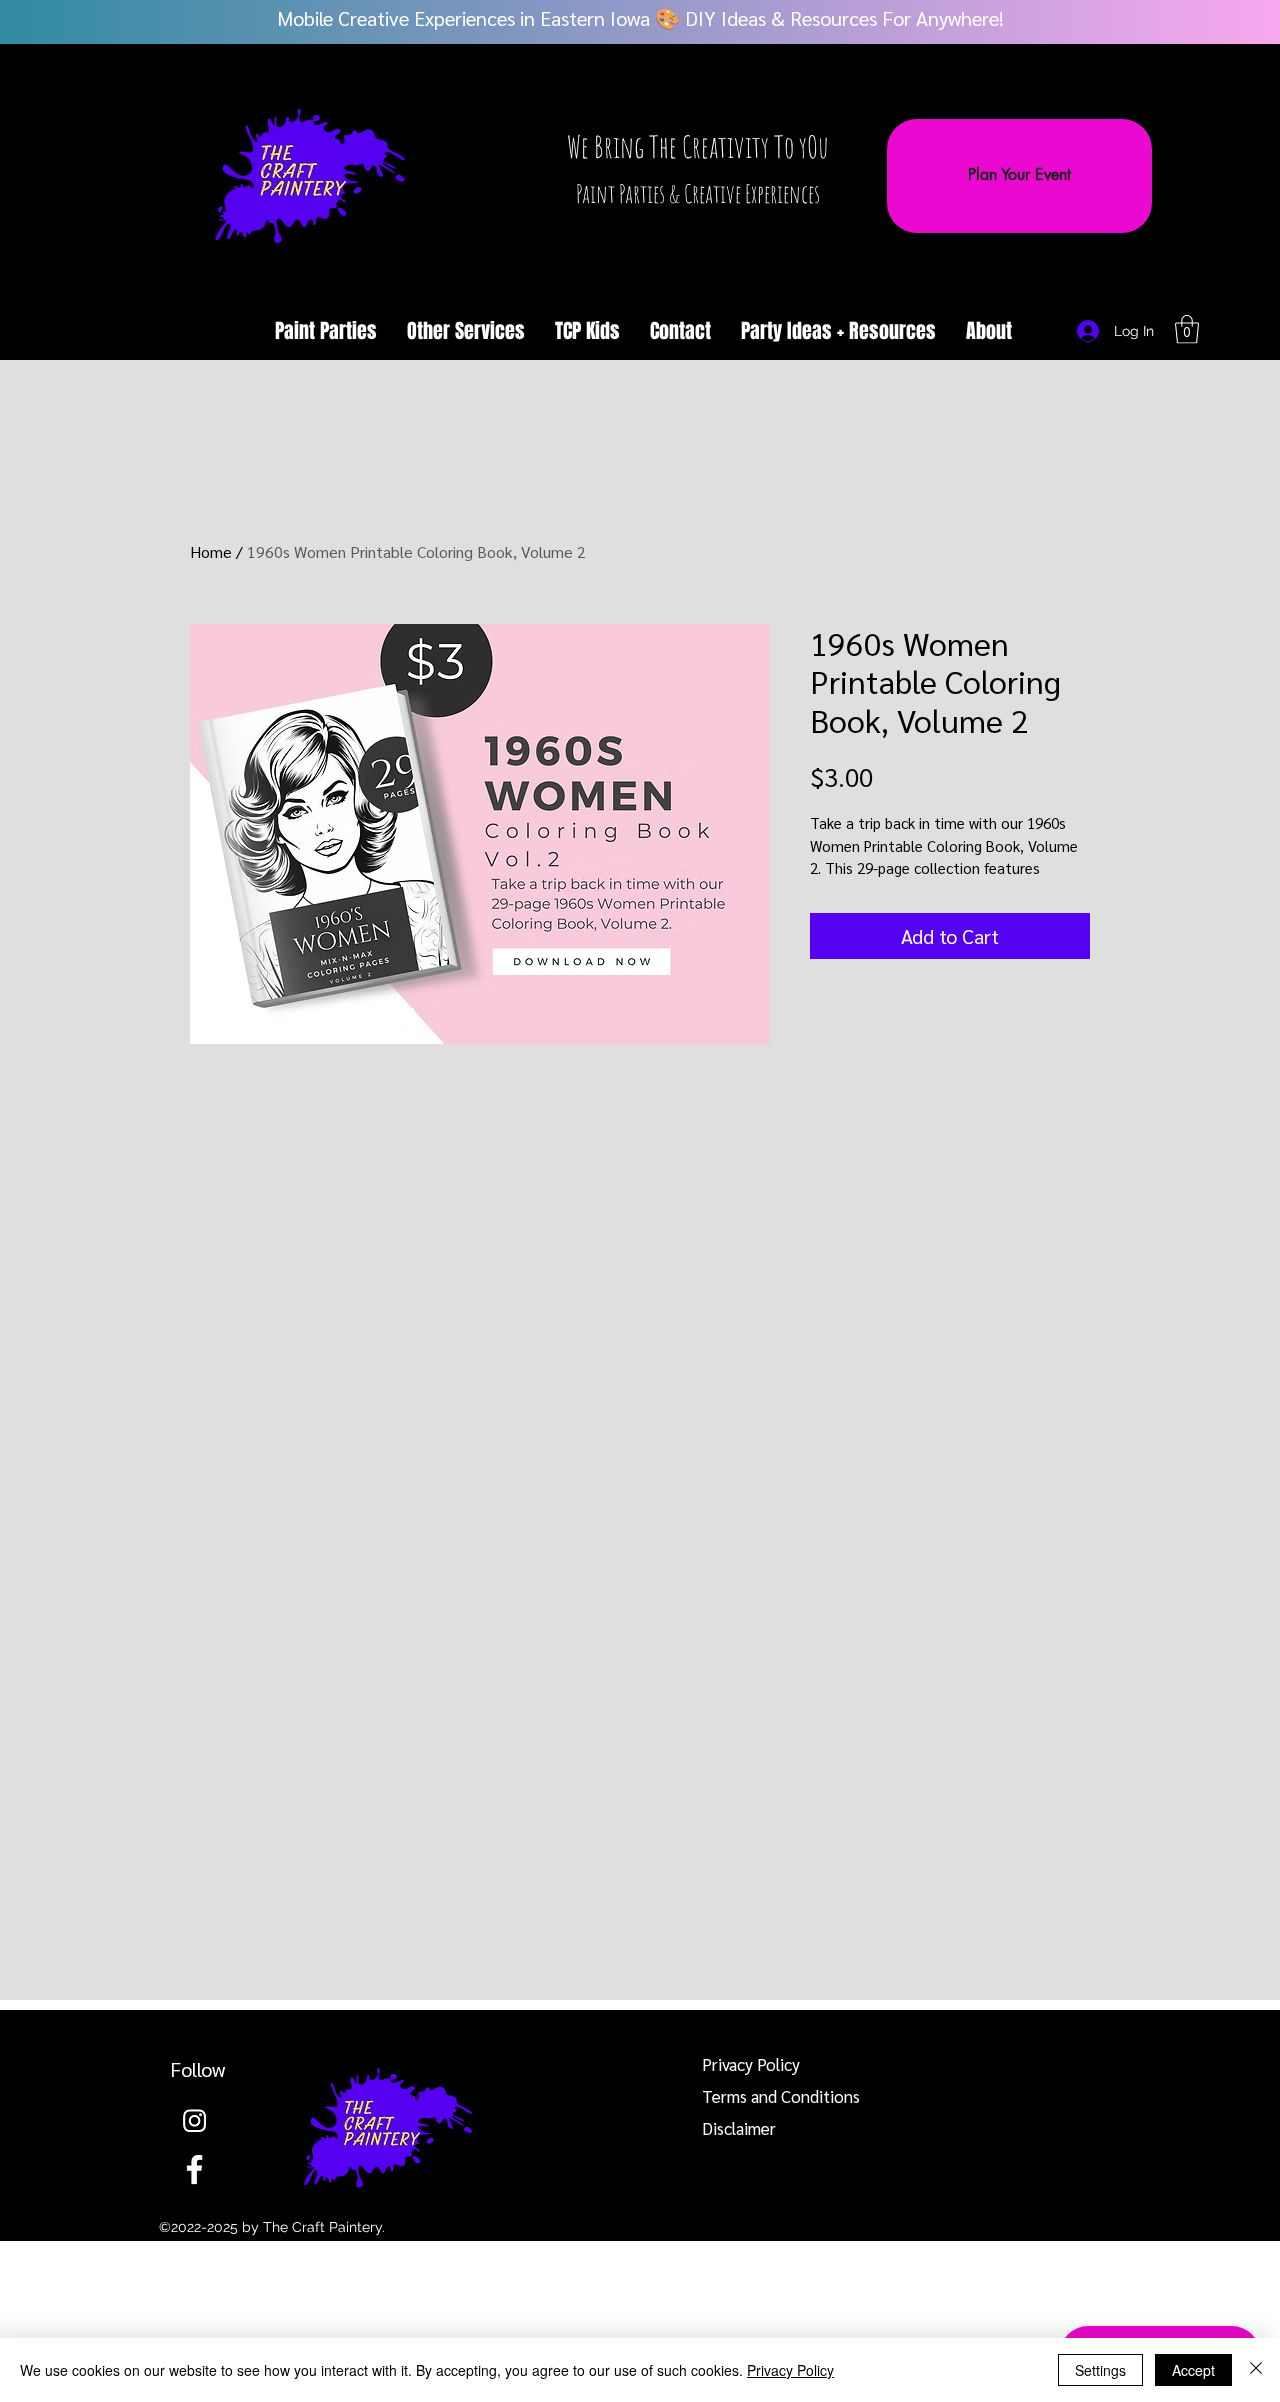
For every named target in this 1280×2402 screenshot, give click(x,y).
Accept (1193, 2370)
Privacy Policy (790, 2370)
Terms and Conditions (781, 2096)
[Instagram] (194, 2120)
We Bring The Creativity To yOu (698, 146)
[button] (466, 331)
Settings (1100, 2370)
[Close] (1256, 2370)
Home (211, 551)
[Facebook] (194, 2169)
